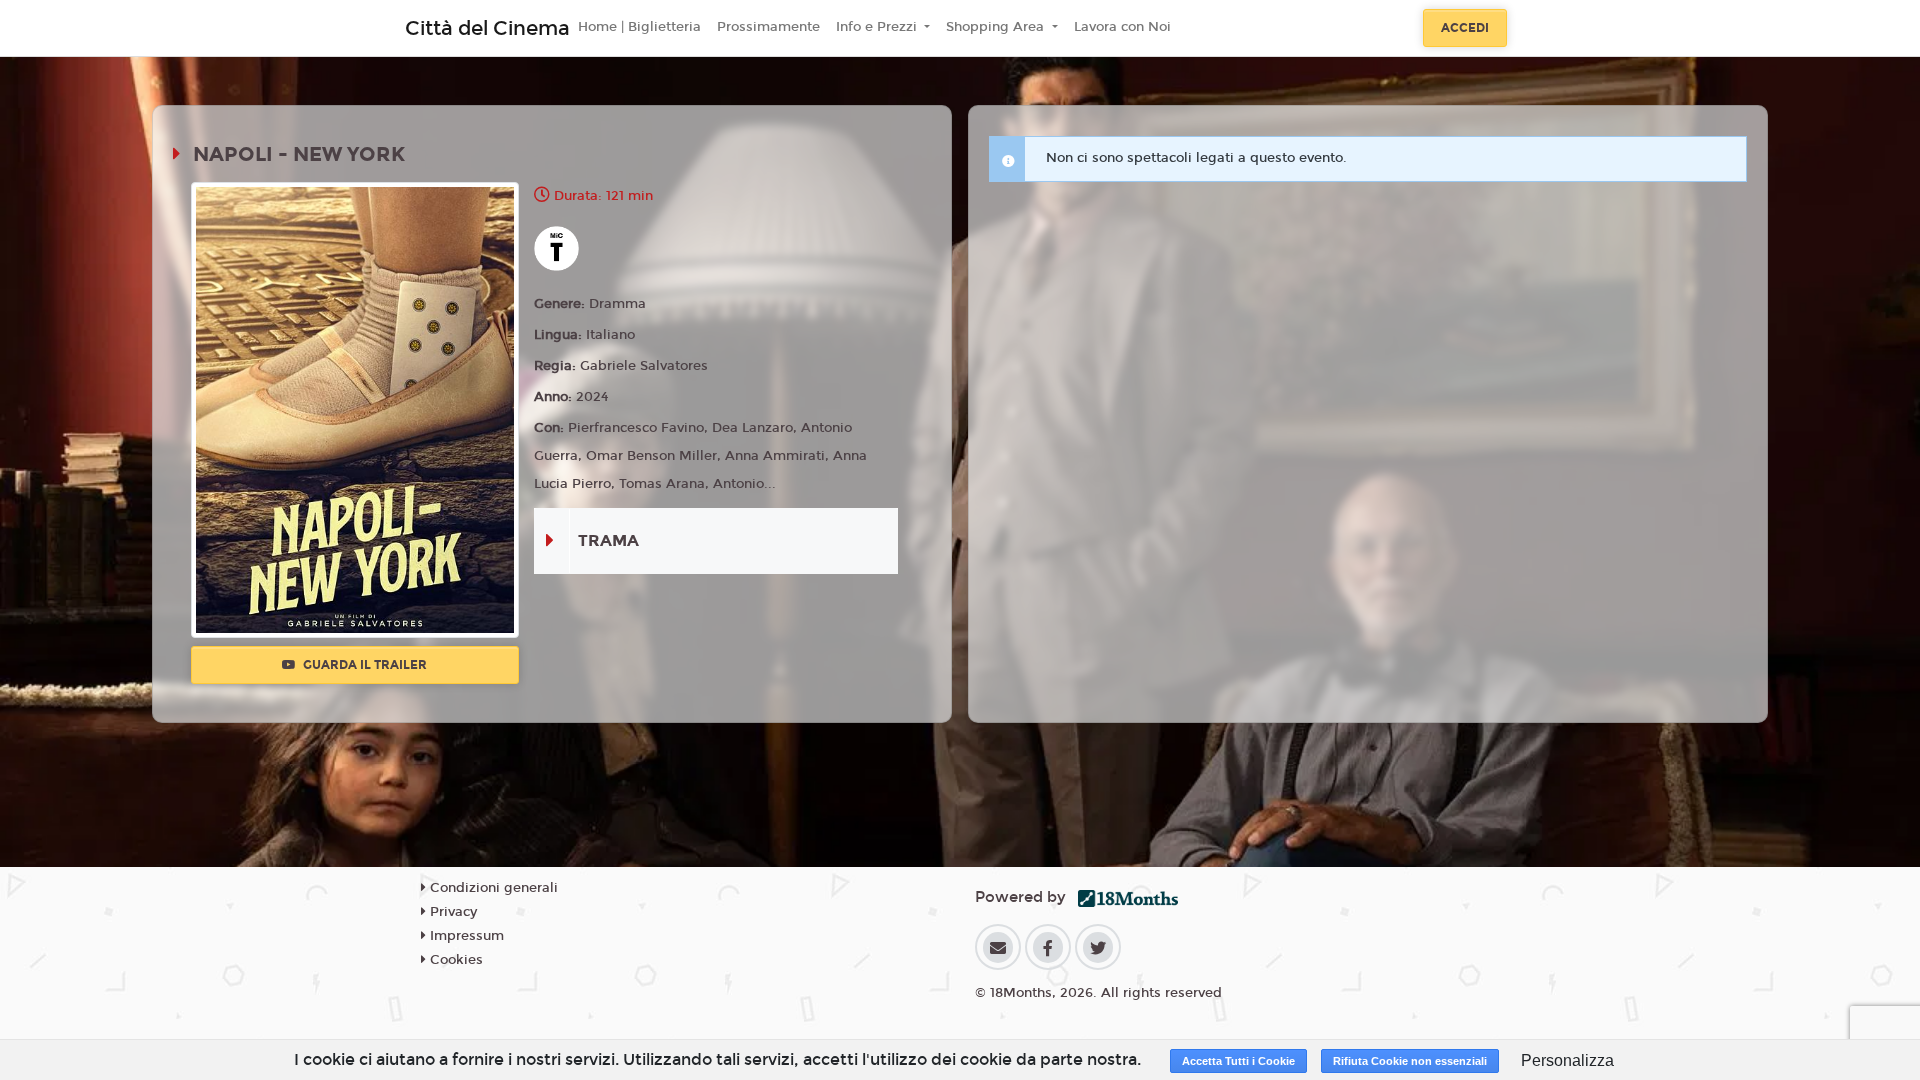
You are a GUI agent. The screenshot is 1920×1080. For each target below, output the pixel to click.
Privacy (451, 912)
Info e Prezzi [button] (878, 27)
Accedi (1465, 28)
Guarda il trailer (363, 665)
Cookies (454, 960)
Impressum (465, 936)
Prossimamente (768, 27)
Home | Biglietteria (639, 27)
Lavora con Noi (1122, 27)
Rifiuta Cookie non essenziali (1410, 1061)
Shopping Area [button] (997, 27)
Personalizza (1567, 1060)
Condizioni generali (492, 888)
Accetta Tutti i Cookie (1238, 1061)
